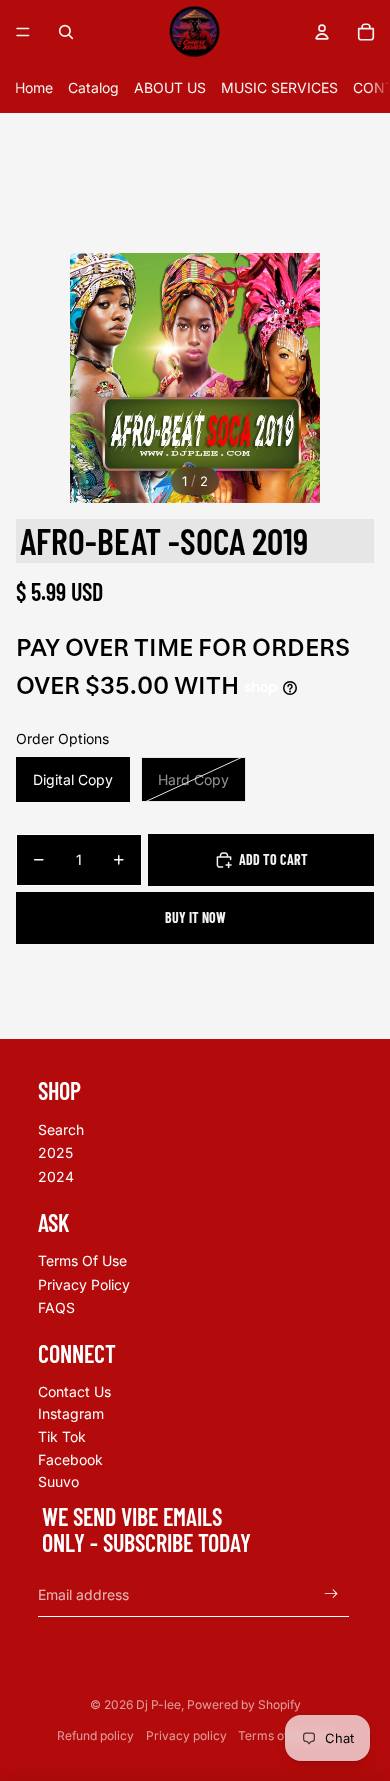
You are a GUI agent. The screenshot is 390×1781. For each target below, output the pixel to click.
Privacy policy (186, 1735)
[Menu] (23, 32)
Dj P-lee (158, 1704)
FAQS (56, 1307)
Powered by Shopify (244, 1704)
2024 (56, 1176)
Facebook (70, 1459)
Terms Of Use (82, 1260)
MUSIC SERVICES (279, 87)
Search (61, 1129)
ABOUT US (170, 87)
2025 (55, 1152)
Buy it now (195, 917)
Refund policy (95, 1735)
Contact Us (74, 1391)
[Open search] (66, 32)
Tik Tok (62, 1436)
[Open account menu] (322, 32)
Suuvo (58, 1481)
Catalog (93, 87)
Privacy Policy (84, 1284)
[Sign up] (331, 1594)
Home (34, 87)
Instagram (71, 1413)
